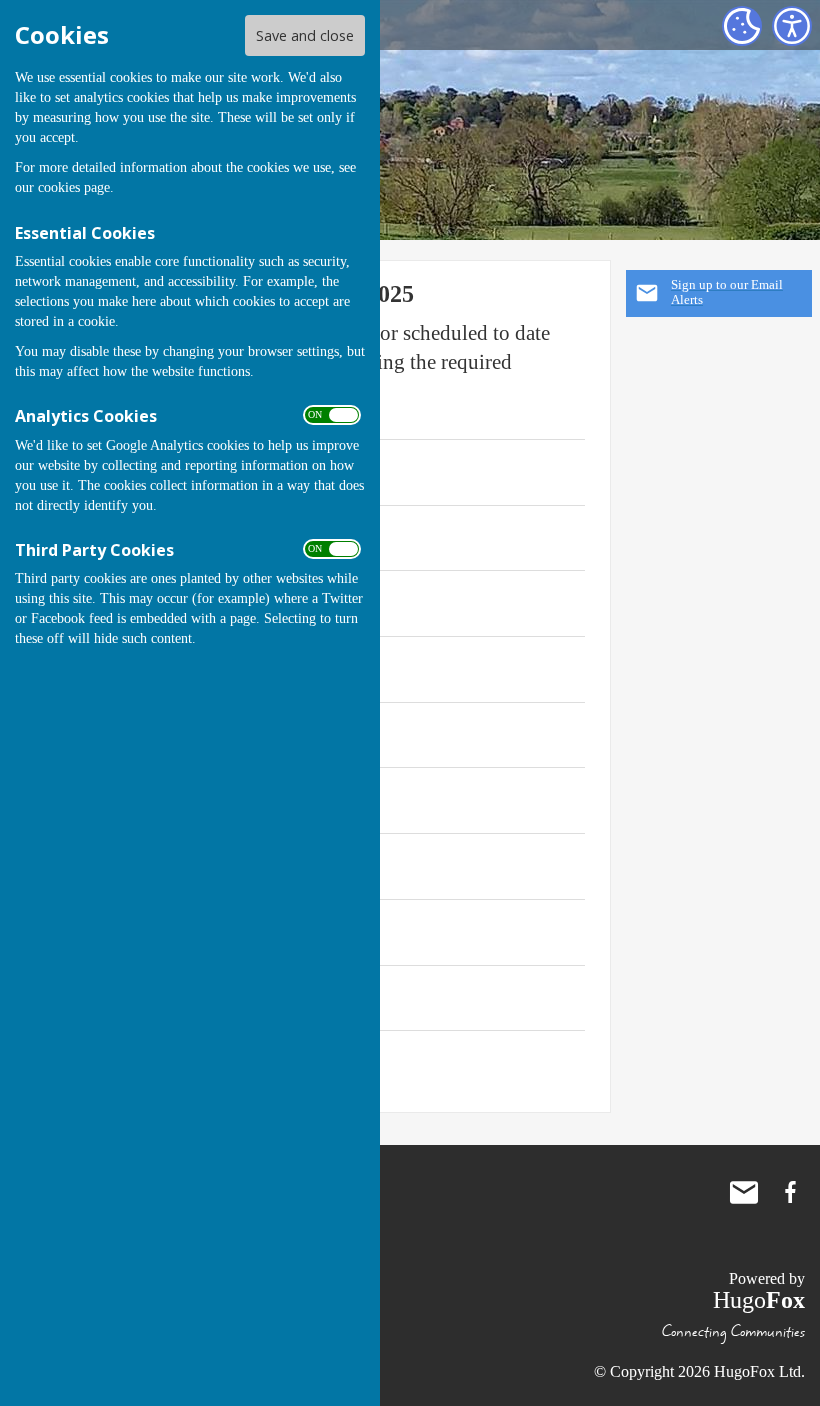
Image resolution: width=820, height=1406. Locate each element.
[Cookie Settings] (742, 26)
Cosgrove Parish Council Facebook (790, 1192)
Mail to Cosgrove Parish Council (744, 1192)
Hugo (759, 1300)
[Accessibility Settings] (792, 26)
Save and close (305, 35)
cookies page (74, 187)
